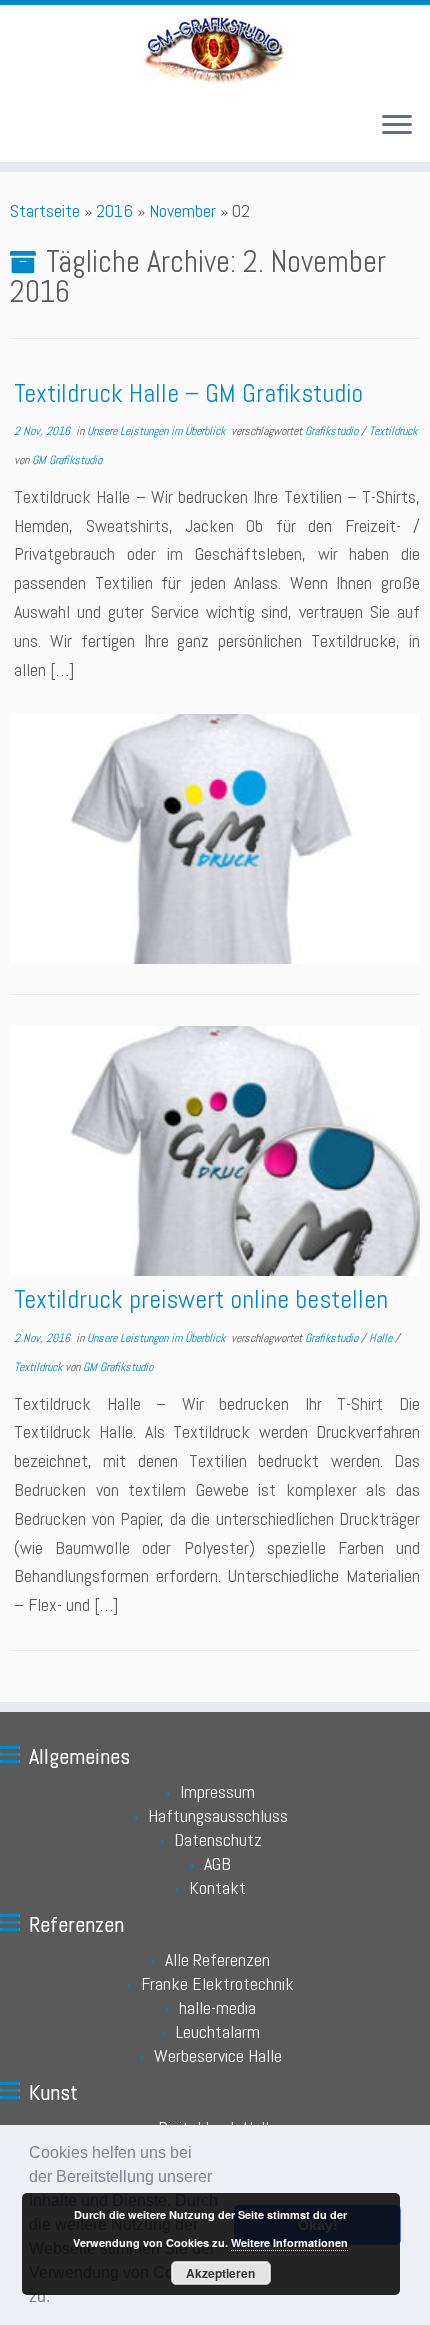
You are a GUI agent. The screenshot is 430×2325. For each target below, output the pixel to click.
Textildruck (393, 431)
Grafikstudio (333, 431)
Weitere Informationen (289, 2242)
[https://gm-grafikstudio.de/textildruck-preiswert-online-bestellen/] (215, 1151)
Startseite (45, 210)
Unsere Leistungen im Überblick (157, 431)
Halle (382, 1338)
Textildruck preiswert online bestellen (201, 1299)
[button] (57, 2299)
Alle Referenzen (217, 1959)
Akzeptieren (220, 2273)
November (182, 210)
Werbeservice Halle (218, 2055)
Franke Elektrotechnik (217, 1983)
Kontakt (217, 1887)
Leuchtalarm (218, 2031)
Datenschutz (218, 1839)
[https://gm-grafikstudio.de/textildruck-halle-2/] (215, 839)
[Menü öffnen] (397, 126)
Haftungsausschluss (218, 1815)
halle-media (217, 2007)
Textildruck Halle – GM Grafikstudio (188, 393)
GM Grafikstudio (67, 460)
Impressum (217, 1791)
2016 (114, 210)
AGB (217, 1863)
